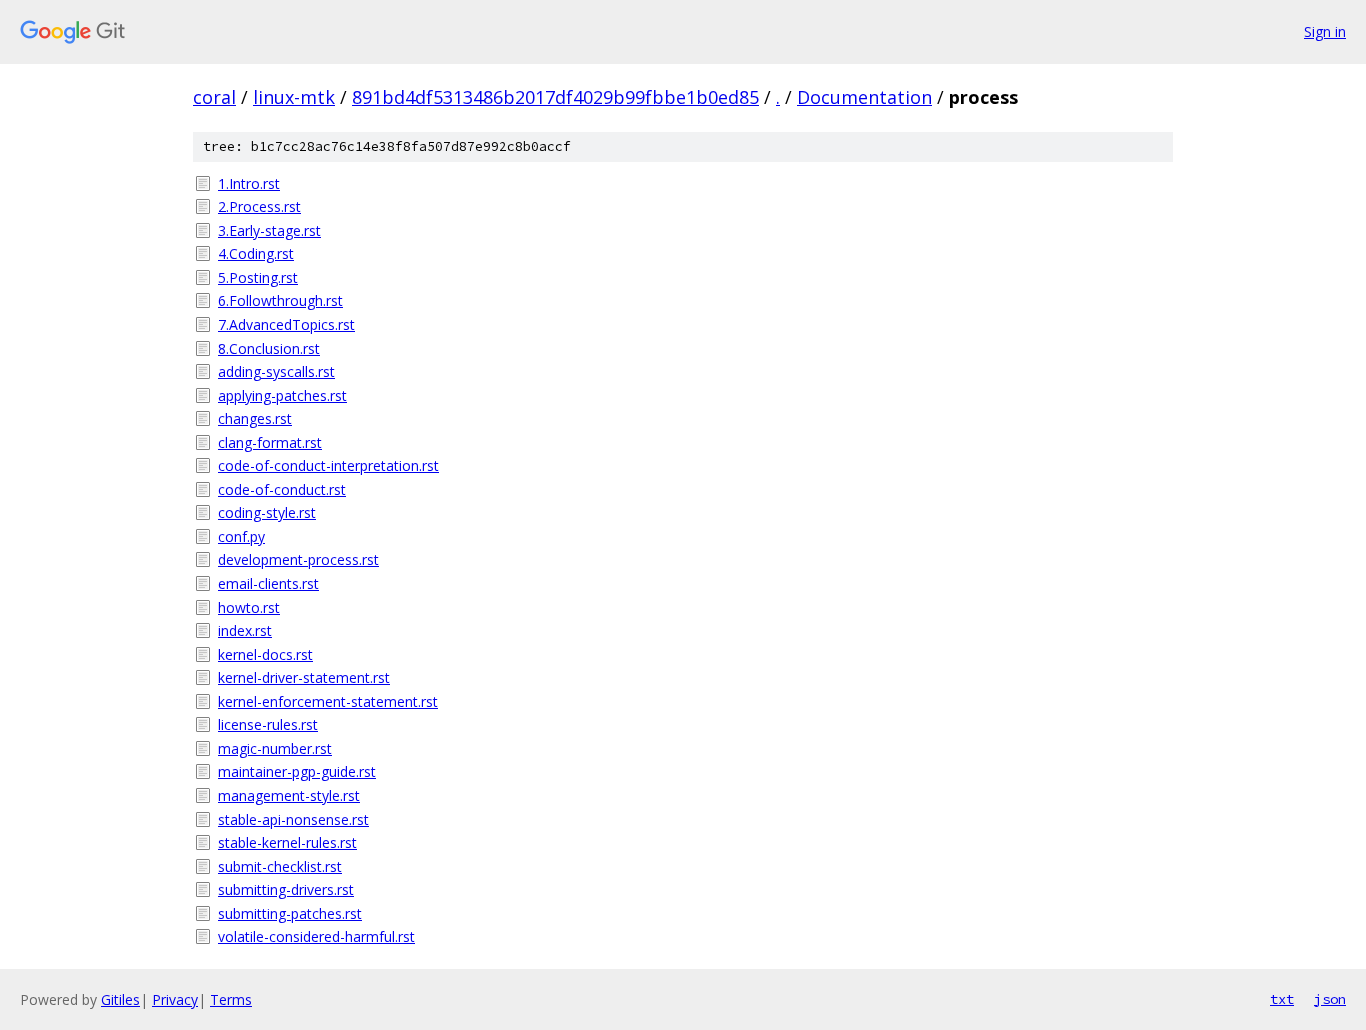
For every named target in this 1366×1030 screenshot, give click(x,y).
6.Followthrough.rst (280, 300)
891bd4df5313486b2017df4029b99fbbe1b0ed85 (555, 97)
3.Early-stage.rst (269, 230)
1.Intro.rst (249, 183)
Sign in (1325, 31)
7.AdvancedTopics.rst (286, 324)
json (1330, 999)
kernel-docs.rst (265, 654)
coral (214, 97)
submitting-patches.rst (290, 913)
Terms (231, 999)
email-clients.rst (268, 583)
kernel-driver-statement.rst (304, 677)
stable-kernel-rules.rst (287, 842)
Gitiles (120, 999)
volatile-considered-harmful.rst (316, 936)
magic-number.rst (275, 748)
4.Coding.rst (256, 253)
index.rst (245, 630)
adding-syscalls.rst (276, 371)
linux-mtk (294, 97)
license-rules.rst (268, 724)
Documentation (864, 97)
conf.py (241, 536)
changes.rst (255, 418)
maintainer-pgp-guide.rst (297, 771)
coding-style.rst (267, 512)
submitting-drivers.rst (286, 889)
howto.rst (249, 607)
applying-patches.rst (282, 395)
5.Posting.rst (258, 277)
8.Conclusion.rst (269, 348)
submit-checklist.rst (280, 866)
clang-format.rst (270, 442)
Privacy (175, 999)
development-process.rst (298, 559)
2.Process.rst (259, 206)
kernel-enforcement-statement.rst (328, 701)
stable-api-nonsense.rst (293, 819)
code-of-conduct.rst (282, 489)
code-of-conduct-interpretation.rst (328, 465)
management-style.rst (289, 795)
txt (1282, 999)
